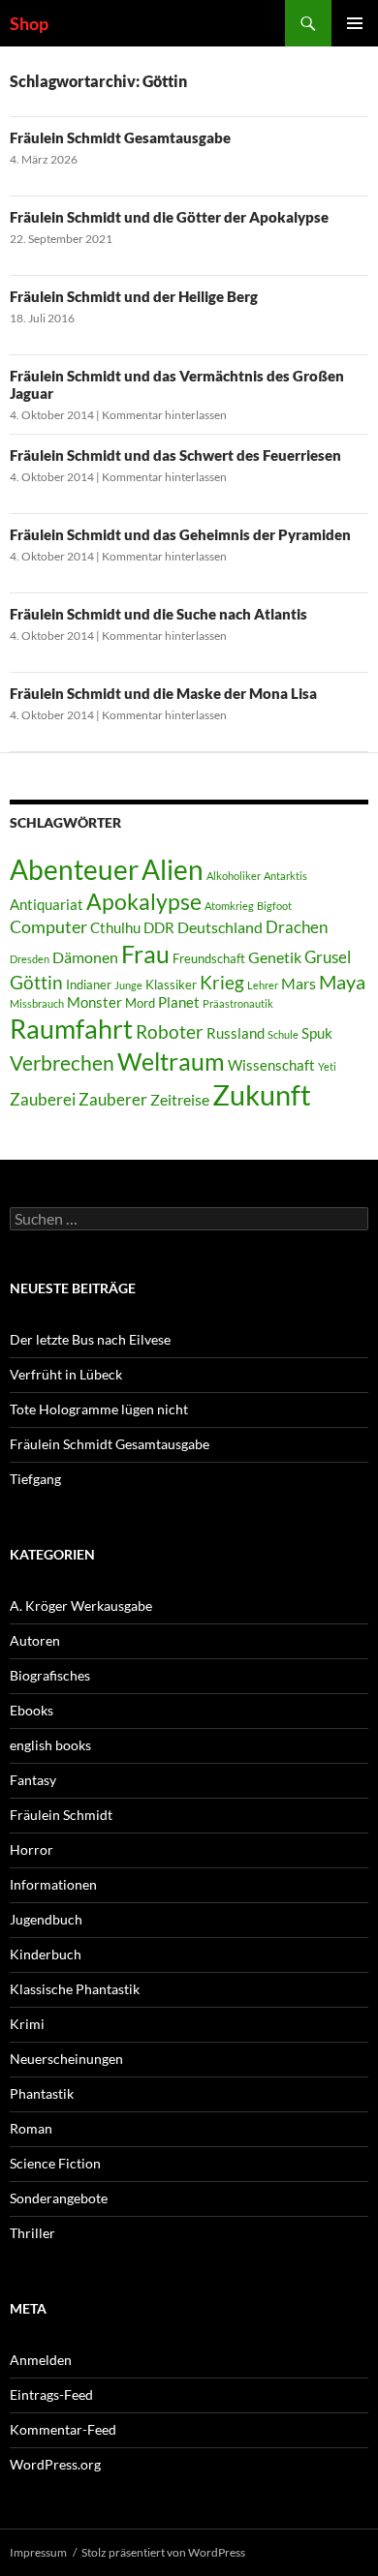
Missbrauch (37, 1003)
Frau (145, 954)
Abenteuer (74, 869)
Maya (342, 982)
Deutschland (220, 927)
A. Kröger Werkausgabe (81, 1606)
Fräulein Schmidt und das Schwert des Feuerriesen (175, 455)
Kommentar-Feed (63, 2429)
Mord (140, 1003)
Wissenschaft (271, 1065)
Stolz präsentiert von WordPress (163, 2552)
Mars (299, 983)
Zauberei (43, 1099)
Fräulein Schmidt (61, 1815)
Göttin (36, 982)
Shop (29, 23)
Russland (236, 1033)
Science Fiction (55, 2163)
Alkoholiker (234, 876)
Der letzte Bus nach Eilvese (90, 1339)
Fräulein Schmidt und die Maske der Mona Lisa (163, 693)
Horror (31, 1849)
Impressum (38, 2552)
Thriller (32, 2233)
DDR (159, 928)
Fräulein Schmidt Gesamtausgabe (120, 137)
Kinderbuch (46, 1954)
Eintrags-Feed (51, 2394)
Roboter (170, 1031)
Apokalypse (144, 901)
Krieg (222, 982)
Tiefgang (35, 1479)
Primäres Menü (355, 23)
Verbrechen (62, 1063)
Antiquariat (47, 905)
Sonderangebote (59, 2198)
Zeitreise (180, 1099)
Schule (283, 1034)
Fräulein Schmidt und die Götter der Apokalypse (169, 217)
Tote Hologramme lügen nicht (99, 1409)
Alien (173, 870)
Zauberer (113, 1099)
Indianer (89, 985)
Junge (128, 985)
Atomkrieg (229, 906)
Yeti (327, 1066)
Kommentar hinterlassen (164, 415)
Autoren (35, 1640)
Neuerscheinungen (66, 2059)
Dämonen (85, 957)
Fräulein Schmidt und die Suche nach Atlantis (158, 614)
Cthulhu (115, 928)
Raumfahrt (71, 1029)
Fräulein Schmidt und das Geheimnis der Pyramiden (180, 534)
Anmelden (41, 2360)
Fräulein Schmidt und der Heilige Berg (134, 296)
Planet (179, 1002)
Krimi (27, 2024)
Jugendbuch (46, 1919)
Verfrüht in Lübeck (66, 1374)
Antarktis (285, 876)
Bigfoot (274, 906)
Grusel (328, 957)
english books (50, 1745)
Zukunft (262, 1094)
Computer (48, 926)
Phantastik (42, 2093)
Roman (31, 2128)
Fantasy (33, 1780)
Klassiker (171, 985)
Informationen (53, 1884)
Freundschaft (209, 958)
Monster (94, 1002)
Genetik (275, 957)
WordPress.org (55, 2464)
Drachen (297, 927)
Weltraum (171, 1061)
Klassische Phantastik (75, 1989)
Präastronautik (238, 1003)
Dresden (30, 959)
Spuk (317, 1033)
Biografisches (50, 1675)
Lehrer (263, 985)
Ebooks (31, 1710)
